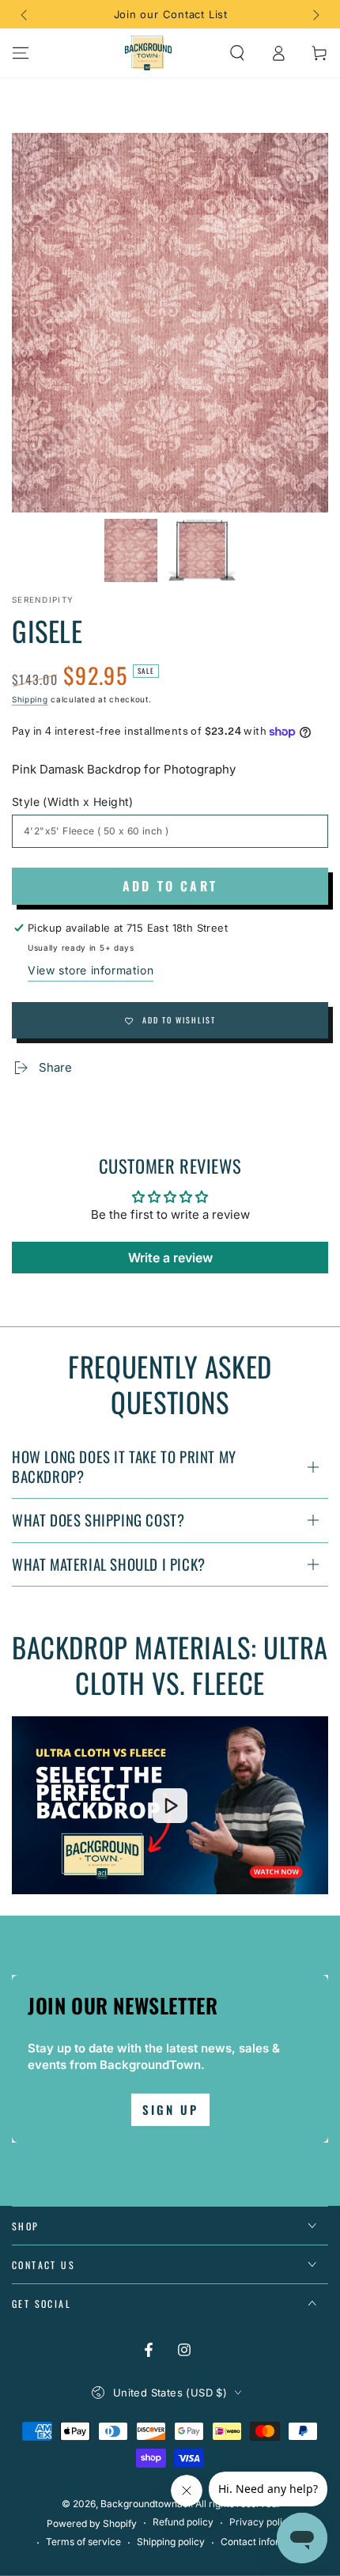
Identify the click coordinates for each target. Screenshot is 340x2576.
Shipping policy (171, 2542)
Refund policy (183, 2522)
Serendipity (43, 600)
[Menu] (21, 53)
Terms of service (83, 2542)
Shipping (30, 699)
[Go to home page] (149, 53)
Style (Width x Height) (73, 802)
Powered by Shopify (92, 2523)
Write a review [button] (170, 1258)
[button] (237, 53)
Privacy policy (261, 2522)
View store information (91, 970)
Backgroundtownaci (145, 2504)
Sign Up (170, 2109)
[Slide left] (25, 14)
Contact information (265, 2542)
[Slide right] (315, 14)
